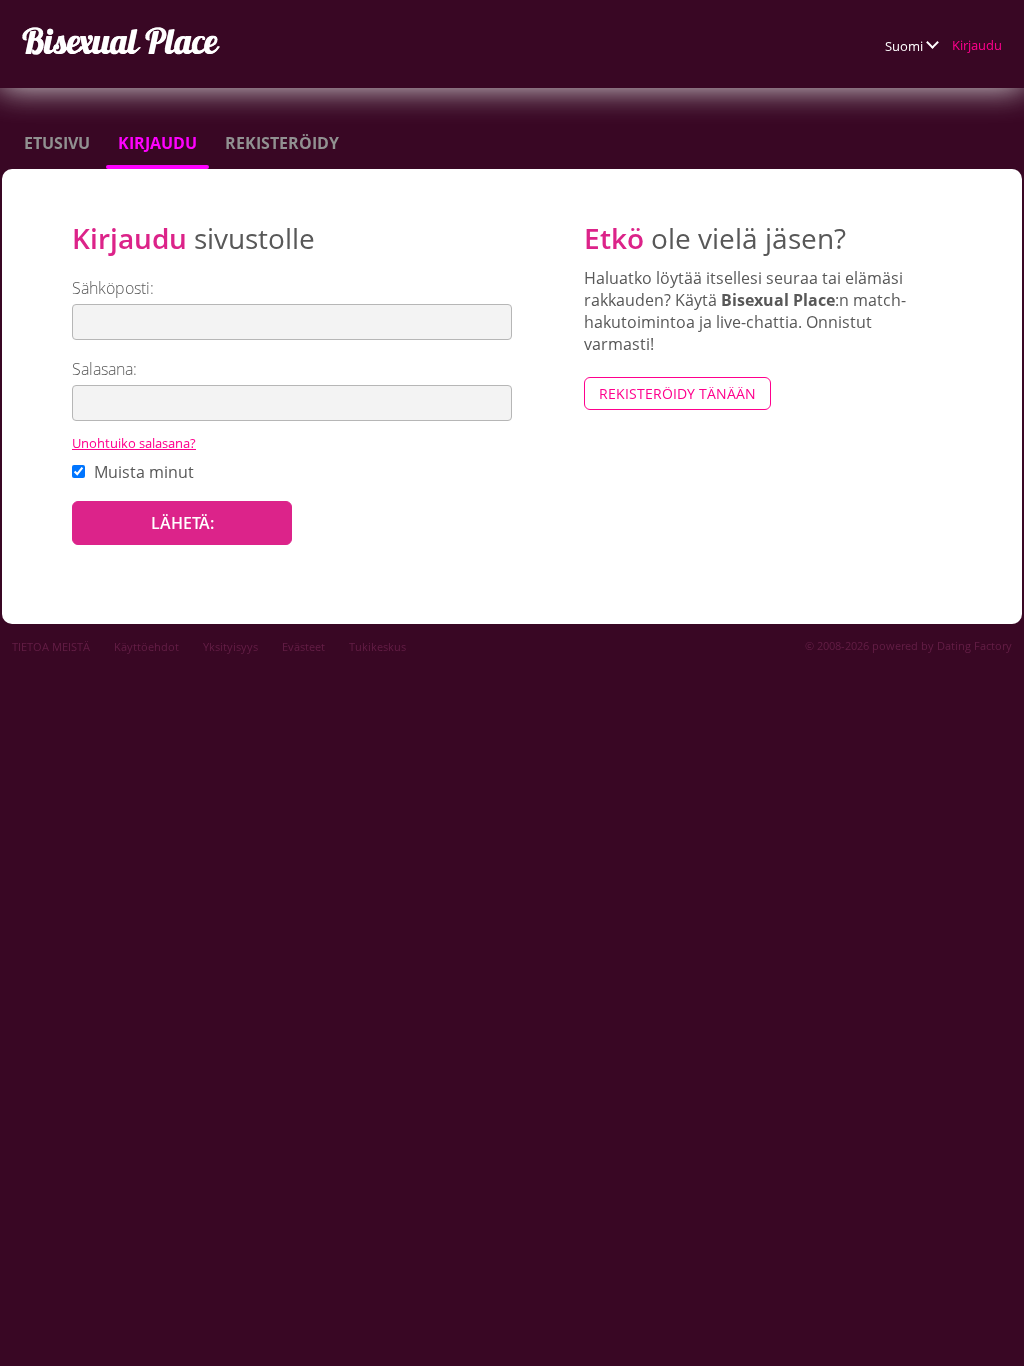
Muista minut (142, 472)
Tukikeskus (377, 646)
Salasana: (104, 369)
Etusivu (57, 143)
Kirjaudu (977, 45)
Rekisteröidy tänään (677, 393)
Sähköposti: (113, 288)
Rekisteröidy (282, 143)
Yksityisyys (230, 646)
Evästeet (303, 646)
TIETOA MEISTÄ (51, 646)
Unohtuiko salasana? (134, 443)
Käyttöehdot (146, 646)
